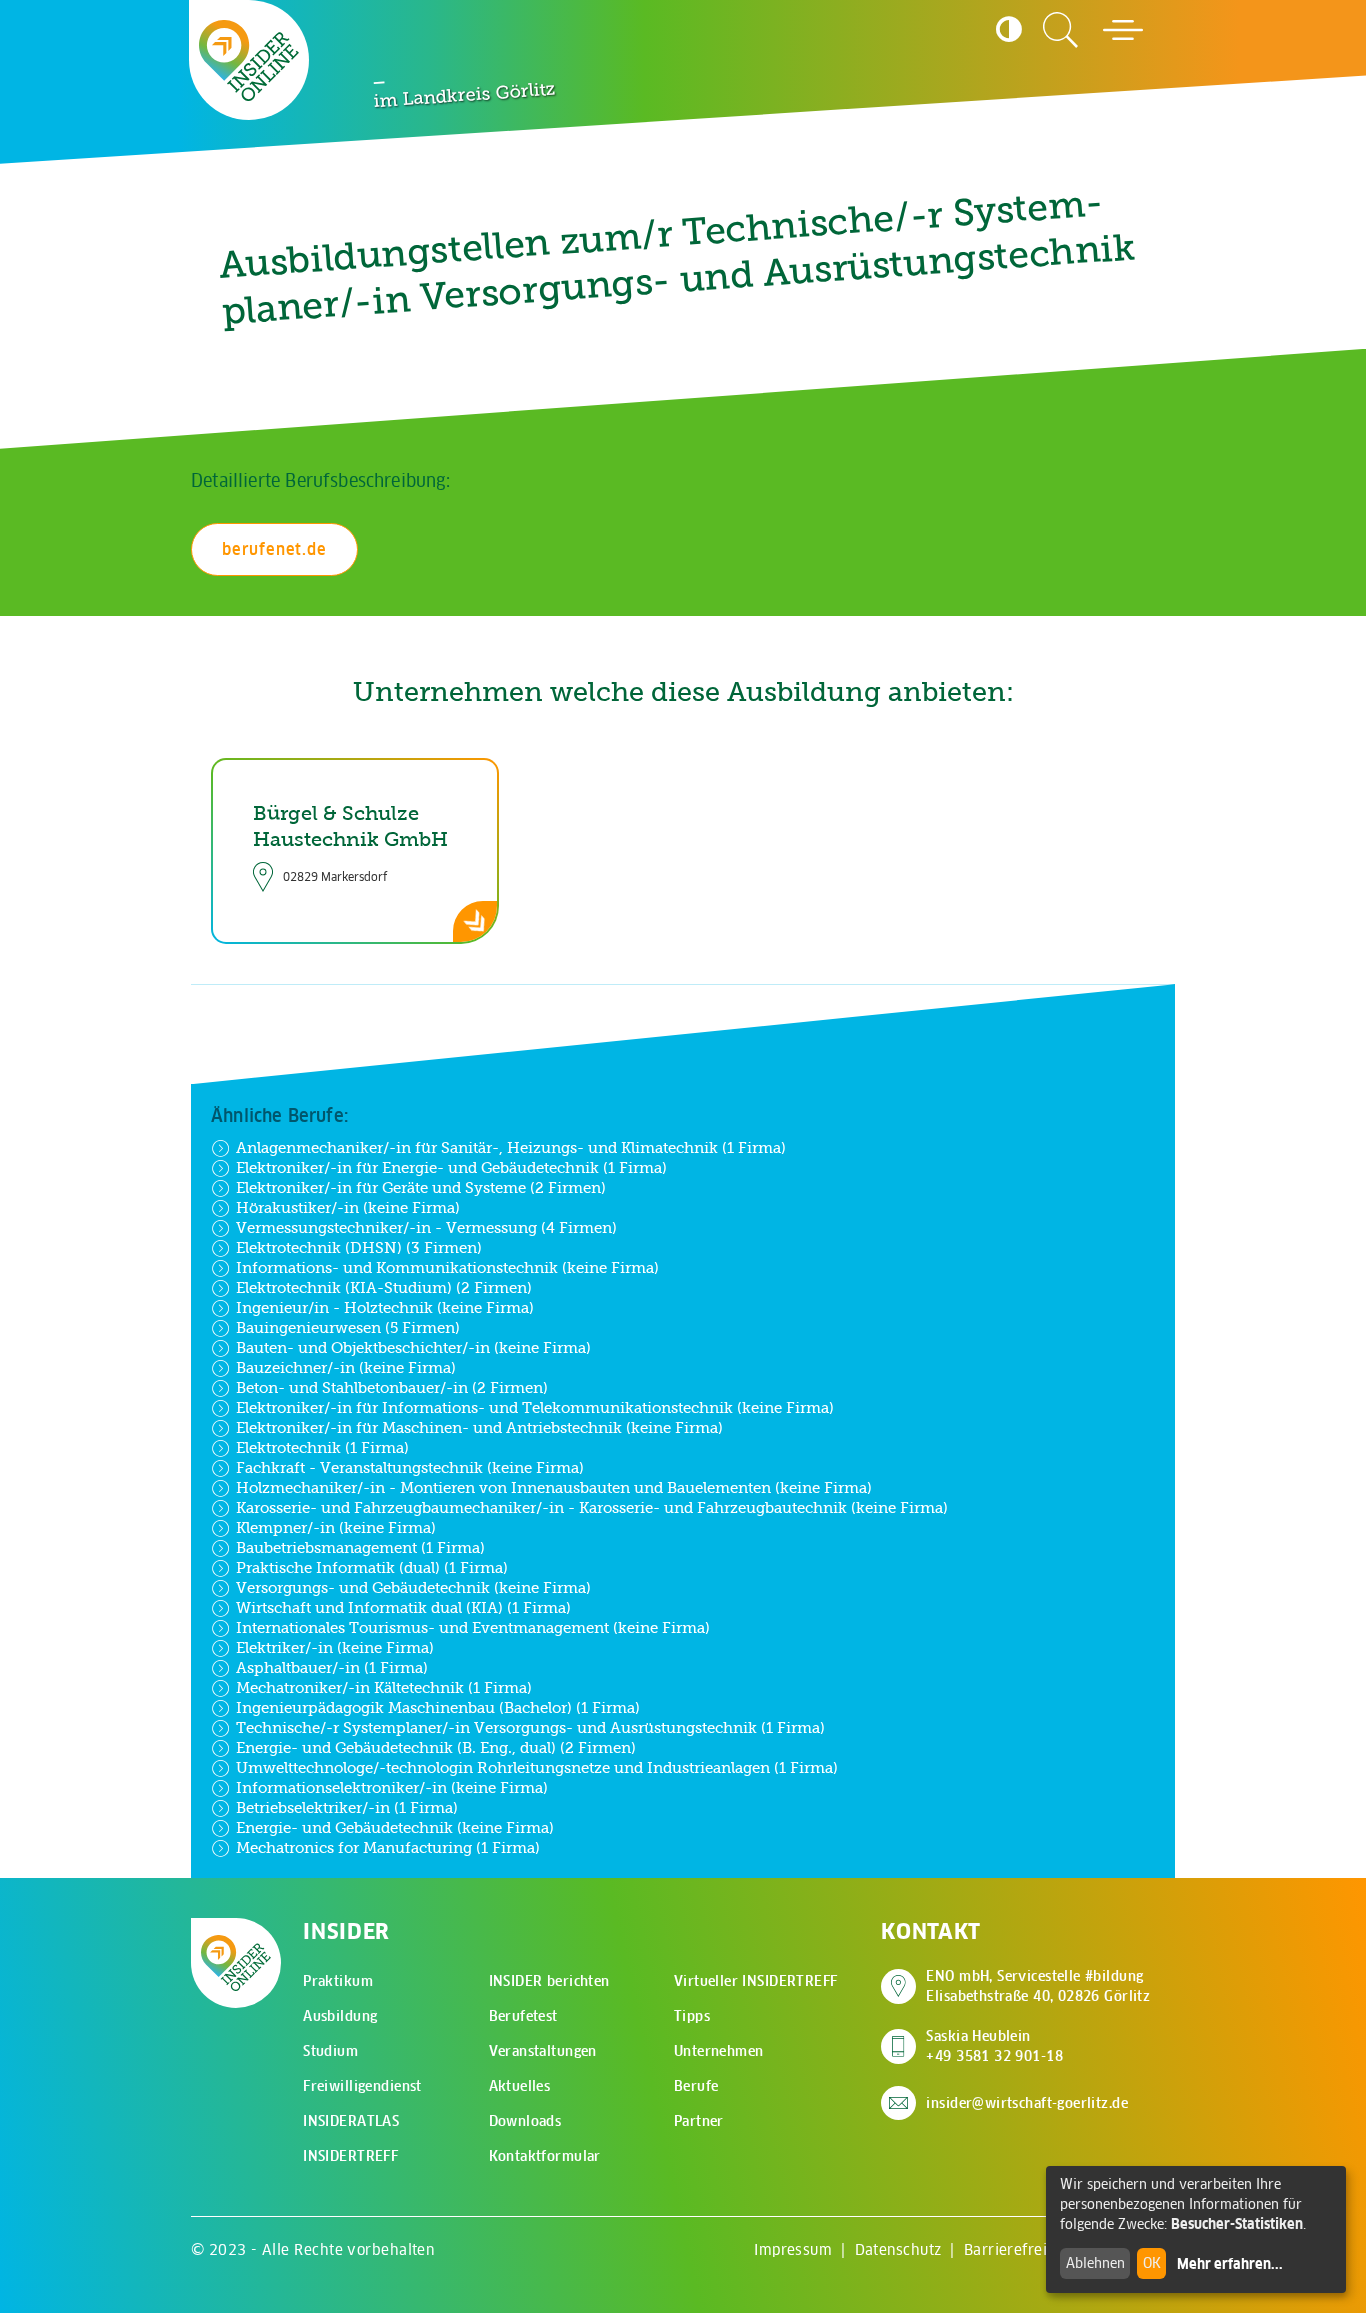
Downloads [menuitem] (525, 2121)
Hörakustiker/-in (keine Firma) (348, 1207)
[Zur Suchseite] (1061, 30)
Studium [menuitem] (330, 2051)
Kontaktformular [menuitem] (545, 2156)
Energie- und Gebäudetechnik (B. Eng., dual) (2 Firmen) (436, 1747)
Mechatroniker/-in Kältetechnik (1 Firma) (384, 1687)
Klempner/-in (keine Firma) (336, 1527)
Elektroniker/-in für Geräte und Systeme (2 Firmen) (421, 1187)
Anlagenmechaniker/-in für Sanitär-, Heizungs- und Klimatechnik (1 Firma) (511, 1147)
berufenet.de (274, 549)
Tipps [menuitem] (692, 2016)
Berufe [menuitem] (696, 2086)
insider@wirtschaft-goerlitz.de (1027, 2103)
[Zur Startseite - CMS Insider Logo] (249, 60)
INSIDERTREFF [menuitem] (350, 2156)
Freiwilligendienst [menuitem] (362, 2086)
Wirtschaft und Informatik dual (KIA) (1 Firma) (403, 1607)
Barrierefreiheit (1019, 2249)
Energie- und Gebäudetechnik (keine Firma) (395, 1827)
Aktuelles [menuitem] (520, 2086)
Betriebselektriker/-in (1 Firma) (347, 1807)
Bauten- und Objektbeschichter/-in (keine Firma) (413, 1347)
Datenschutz (898, 2249)
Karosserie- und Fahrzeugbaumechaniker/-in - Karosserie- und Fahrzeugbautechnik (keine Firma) (592, 1507)
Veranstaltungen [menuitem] (543, 2051)
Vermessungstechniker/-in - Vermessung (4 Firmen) (426, 1227)
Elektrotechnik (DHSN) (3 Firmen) (359, 1247)
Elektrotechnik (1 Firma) (322, 1447)
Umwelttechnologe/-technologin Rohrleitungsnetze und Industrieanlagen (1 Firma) (537, 1767)
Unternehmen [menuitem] (719, 2051)
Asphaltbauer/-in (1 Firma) (332, 1667)
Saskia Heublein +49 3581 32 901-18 (994, 2046)
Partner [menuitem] (699, 2121)
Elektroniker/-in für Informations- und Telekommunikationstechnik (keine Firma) (535, 1407)
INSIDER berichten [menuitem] (549, 1981)
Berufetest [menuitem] (523, 2016)
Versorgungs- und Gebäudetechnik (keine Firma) (413, 1587)
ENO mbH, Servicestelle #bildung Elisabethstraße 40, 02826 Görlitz (1038, 1986)
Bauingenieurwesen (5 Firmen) (348, 1327)
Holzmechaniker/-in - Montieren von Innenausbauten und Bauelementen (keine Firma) (554, 1487)
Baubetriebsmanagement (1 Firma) (360, 1547)
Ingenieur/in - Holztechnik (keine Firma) (385, 1307)
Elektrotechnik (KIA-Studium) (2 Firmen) (384, 1287)
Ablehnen (1095, 2263)
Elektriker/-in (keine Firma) (335, 1647)
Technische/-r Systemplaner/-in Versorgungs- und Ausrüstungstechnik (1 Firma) (530, 1727)
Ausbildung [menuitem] (340, 2016)
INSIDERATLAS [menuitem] (351, 2121)
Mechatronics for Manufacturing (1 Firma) (388, 1847)
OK (1152, 2263)
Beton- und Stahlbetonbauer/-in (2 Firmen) (392, 1387)
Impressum (793, 2249)
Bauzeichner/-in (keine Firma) (346, 1367)
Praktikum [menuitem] (338, 1981)
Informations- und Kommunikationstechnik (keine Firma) (447, 1267)
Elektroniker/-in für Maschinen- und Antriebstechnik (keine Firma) (479, 1427)
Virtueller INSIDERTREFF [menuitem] (756, 1981)
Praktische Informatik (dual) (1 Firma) (372, 1567)
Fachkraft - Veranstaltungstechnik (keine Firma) (410, 1467)
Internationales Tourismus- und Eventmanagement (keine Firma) (473, 1627)
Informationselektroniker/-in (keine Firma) (392, 1787)
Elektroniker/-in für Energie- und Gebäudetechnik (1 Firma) (451, 1167)
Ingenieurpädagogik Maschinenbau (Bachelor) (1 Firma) (438, 1707)
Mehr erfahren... (1230, 2264)
